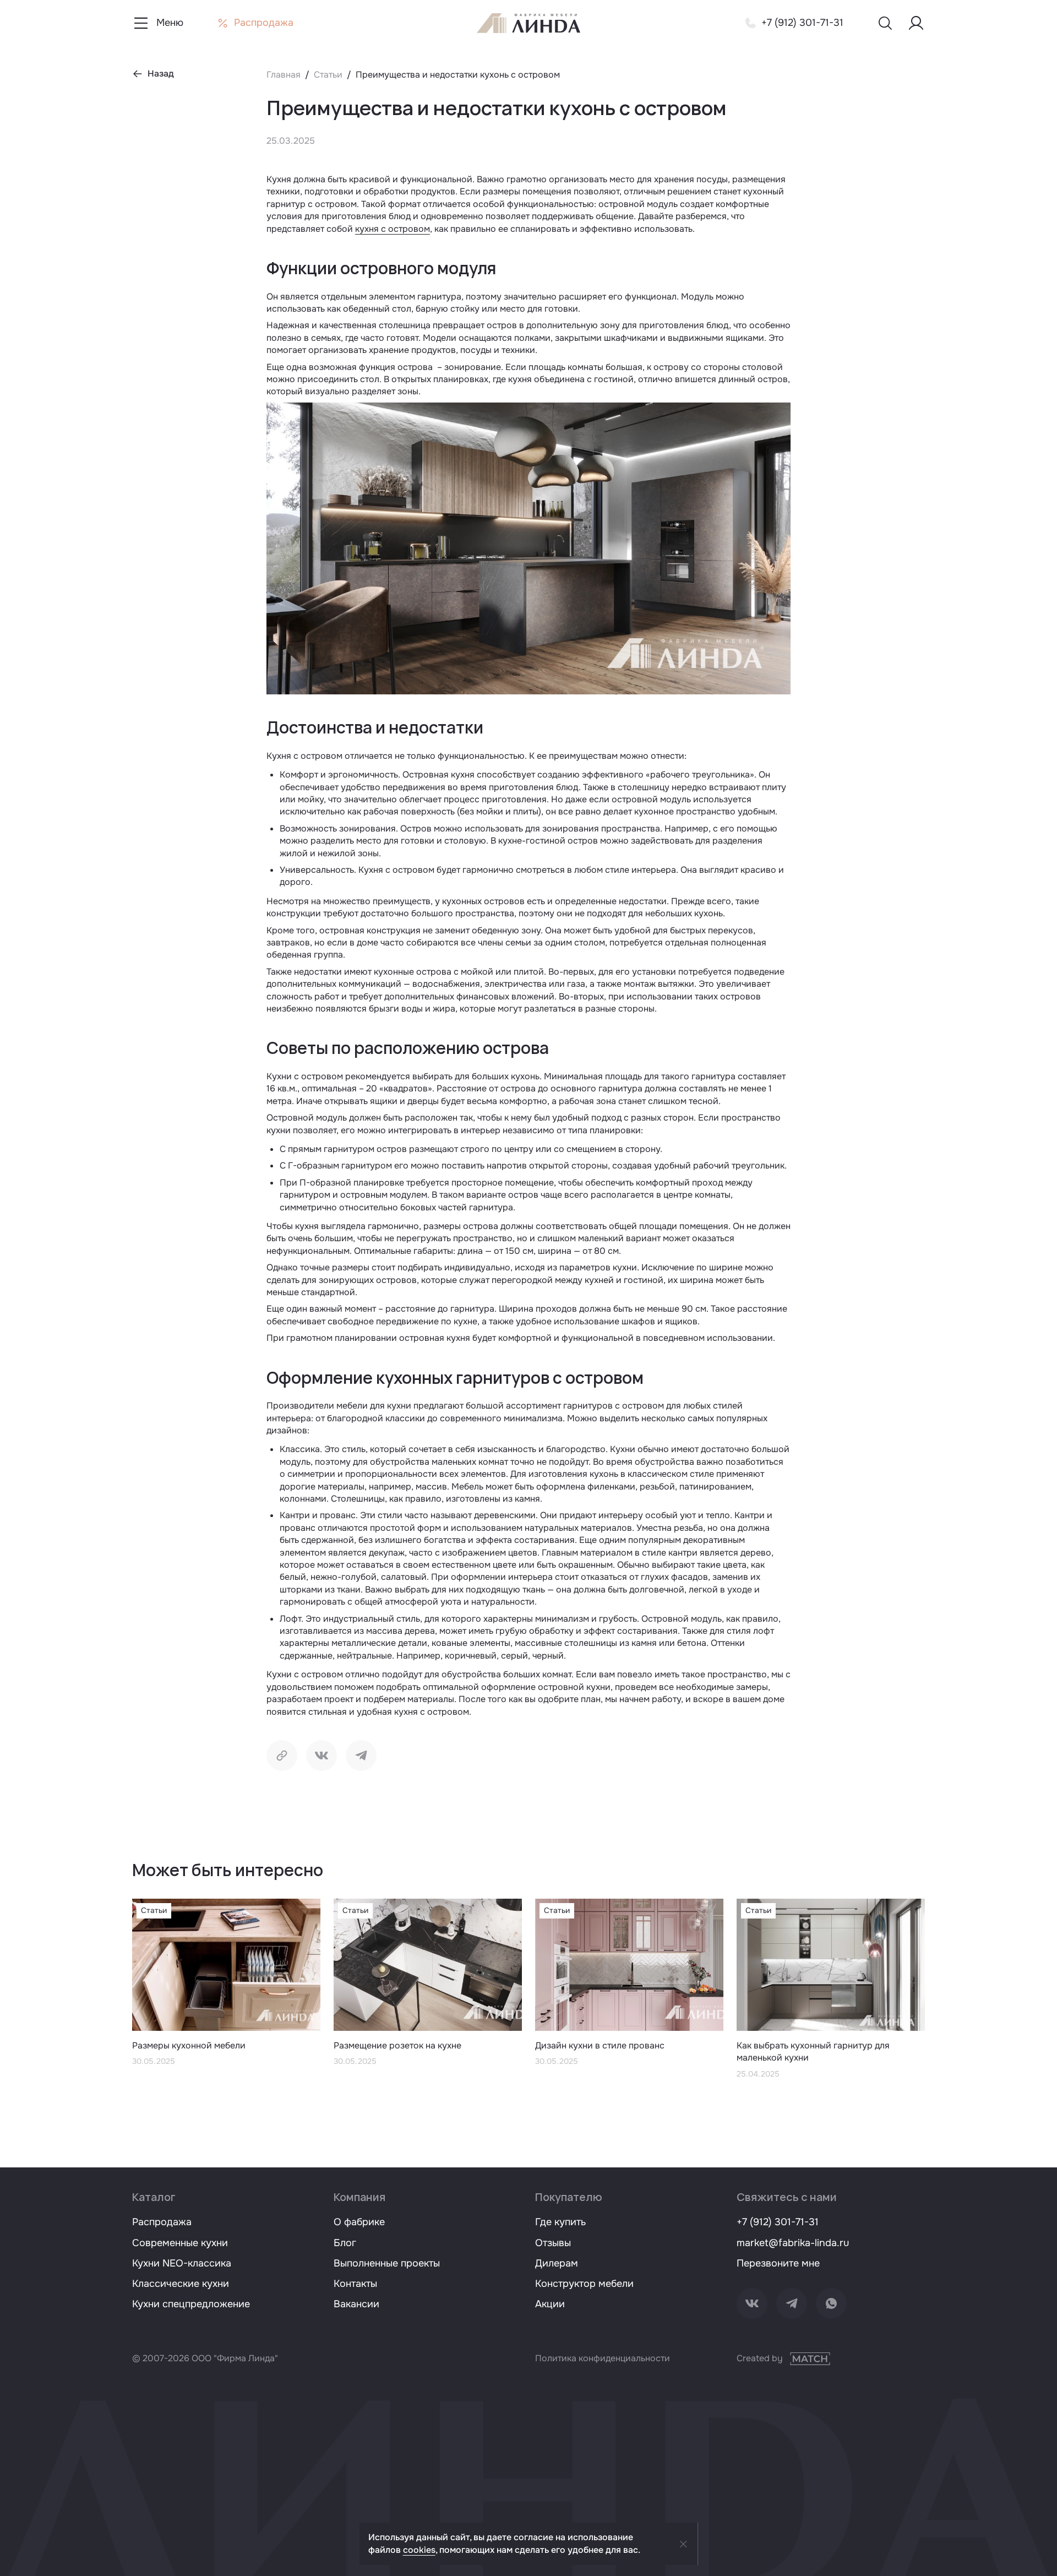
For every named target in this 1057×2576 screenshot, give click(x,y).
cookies (419, 2550)
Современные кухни (180, 2243)
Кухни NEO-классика (182, 2263)
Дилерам (557, 2263)
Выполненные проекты (387, 2263)
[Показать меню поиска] (885, 23)
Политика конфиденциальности (603, 2358)
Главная (284, 75)
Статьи (328, 75)
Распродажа (162, 2222)
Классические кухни (181, 2284)
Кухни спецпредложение (191, 2304)
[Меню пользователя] (916, 23)
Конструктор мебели (584, 2284)
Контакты (355, 2284)
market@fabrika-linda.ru (793, 2243)
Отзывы (553, 2243)
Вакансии (356, 2304)
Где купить (560, 2222)
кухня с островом (393, 229)
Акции (550, 2304)
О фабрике (359, 2222)
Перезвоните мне (778, 2263)
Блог (345, 2243)
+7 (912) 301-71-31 (778, 2222)
